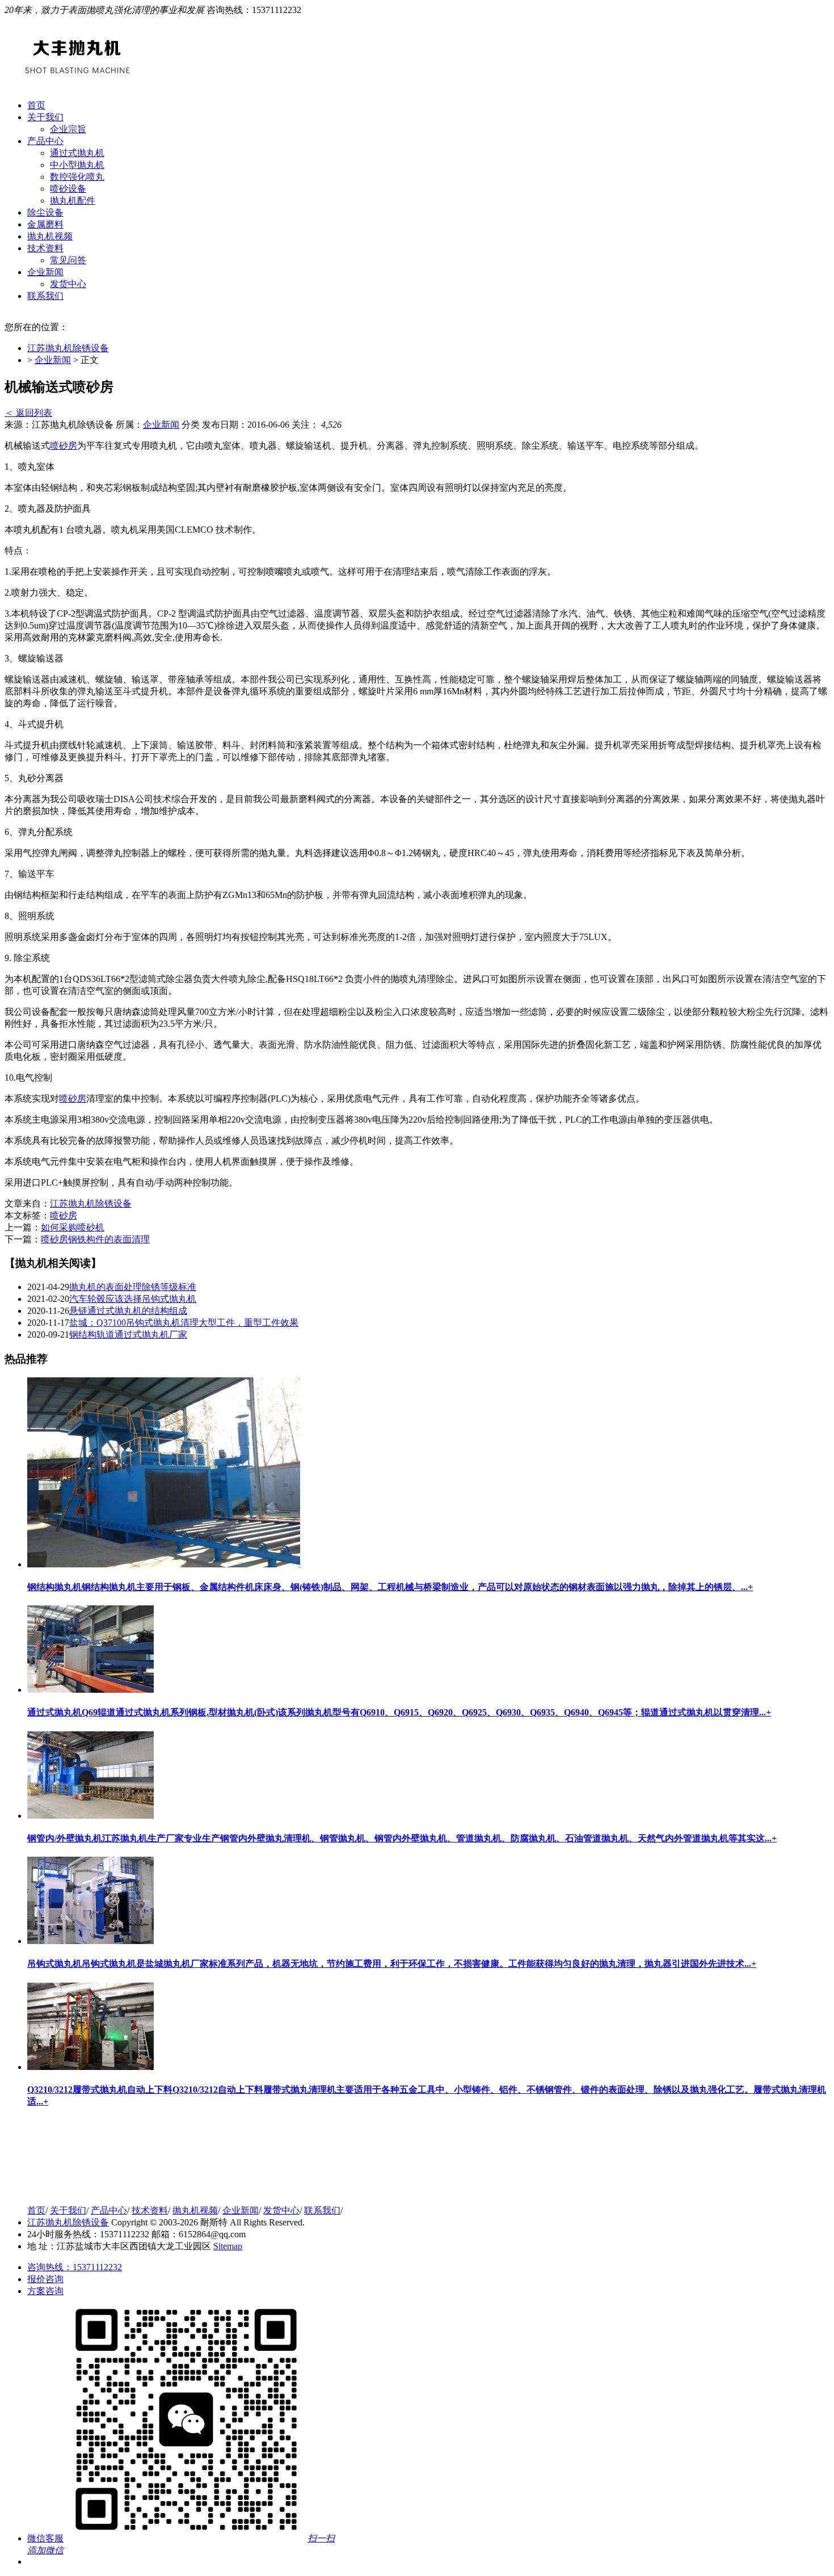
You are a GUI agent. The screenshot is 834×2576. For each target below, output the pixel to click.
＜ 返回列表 (28, 413)
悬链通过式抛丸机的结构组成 (128, 1311)
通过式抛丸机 (77, 153)
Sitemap (228, 2246)
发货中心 (68, 284)
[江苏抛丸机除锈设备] (81, 2191)
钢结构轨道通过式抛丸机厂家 (128, 1335)
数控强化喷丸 (77, 177)
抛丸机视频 (50, 236)
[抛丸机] (78, 77)
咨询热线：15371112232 (75, 2267)
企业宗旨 (68, 129)
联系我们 (45, 296)
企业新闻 (45, 272)
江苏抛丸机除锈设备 (68, 348)
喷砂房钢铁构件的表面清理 (95, 1239)
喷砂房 (64, 446)
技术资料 (45, 248)
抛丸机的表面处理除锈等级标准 (133, 1287)
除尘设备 (45, 212)
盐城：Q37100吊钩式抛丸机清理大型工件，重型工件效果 (184, 1323)
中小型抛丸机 (77, 165)
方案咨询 (45, 2291)
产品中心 (45, 141)
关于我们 (45, 117)
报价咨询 (45, 2279)
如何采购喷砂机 (73, 1227)
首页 (36, 105)
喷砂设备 (68, 189)
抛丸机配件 (73, 201)
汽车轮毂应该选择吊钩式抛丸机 (133, 1299)
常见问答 (68, 260)
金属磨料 (45, 224)
